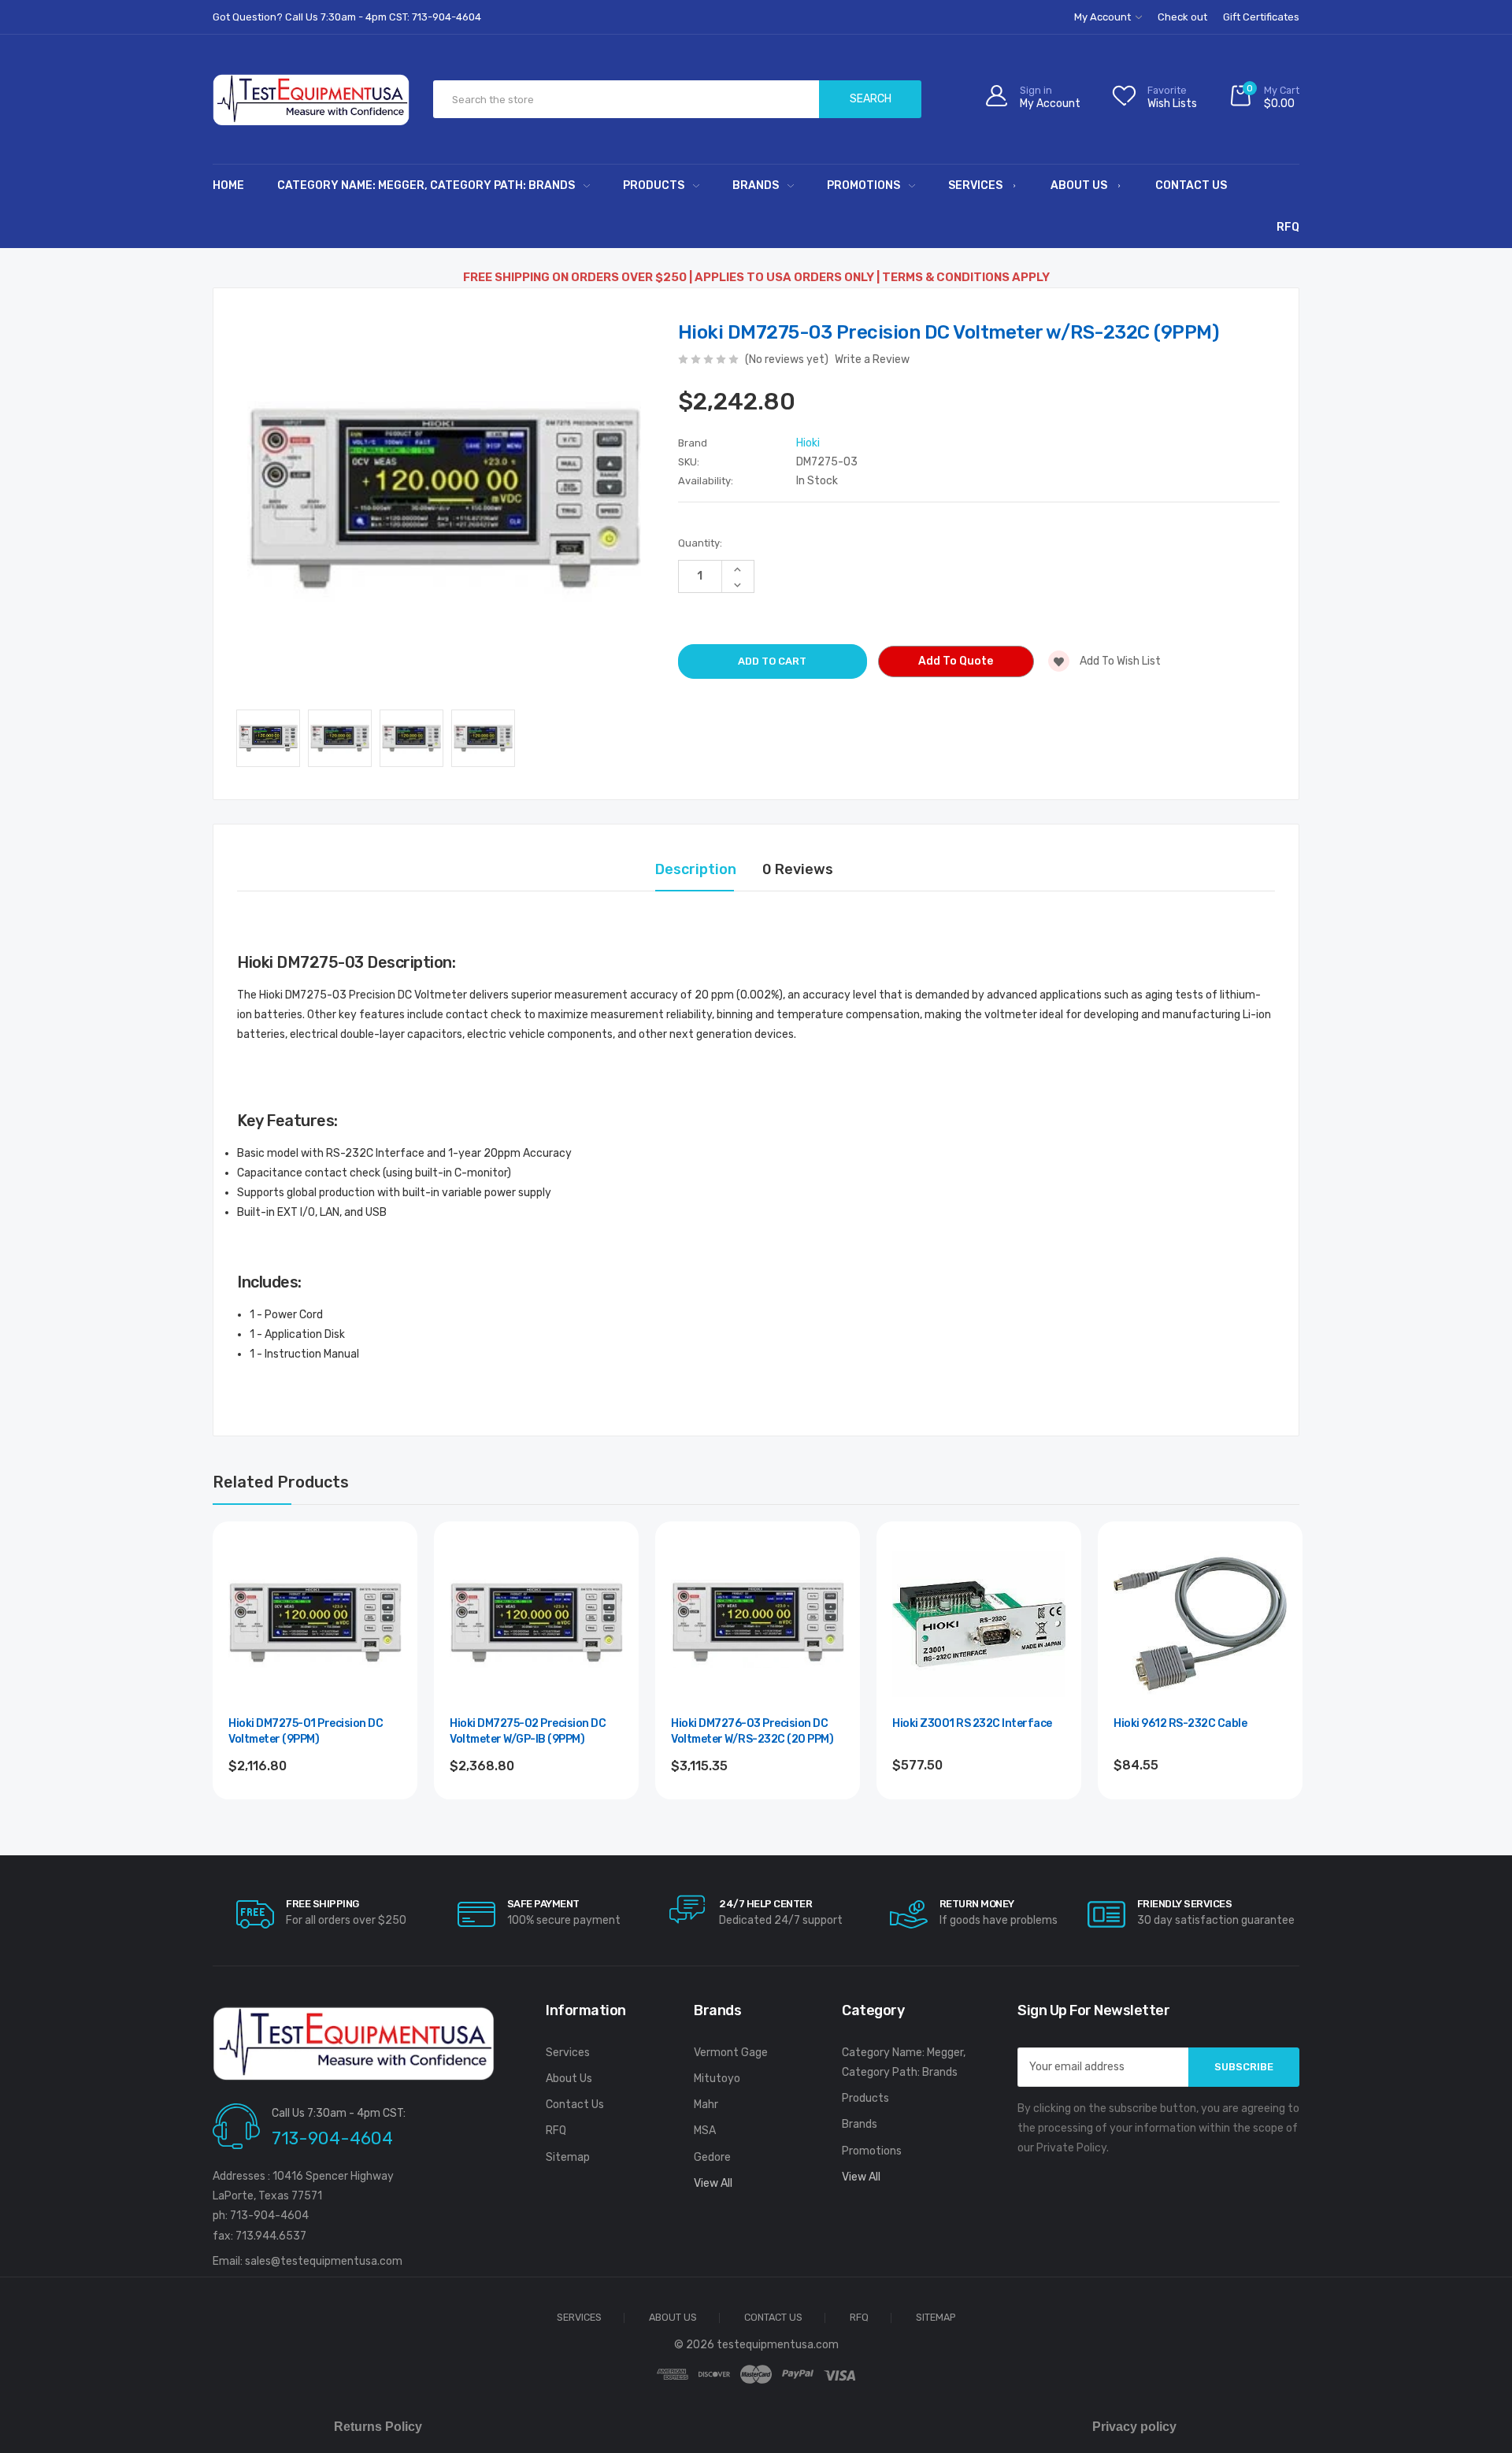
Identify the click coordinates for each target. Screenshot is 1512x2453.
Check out (1182, 17)
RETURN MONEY (977, 1904)
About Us (1079, 185)
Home (228, 185)
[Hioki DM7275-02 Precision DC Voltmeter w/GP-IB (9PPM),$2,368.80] (536, 1624)
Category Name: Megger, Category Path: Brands (426, 185)
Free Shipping (322, 1904)
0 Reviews (798, 869)
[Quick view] (388, 1618)
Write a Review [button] (872, 359)
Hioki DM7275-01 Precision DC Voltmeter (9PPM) (306, 1731)
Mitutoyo (717, 2079)
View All (713, 2183)
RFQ (1288, 227)
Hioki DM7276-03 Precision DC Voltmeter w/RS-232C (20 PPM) (752, 1731)
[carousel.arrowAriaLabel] (255, 1914)
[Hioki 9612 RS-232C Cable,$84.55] (1200, 1624)
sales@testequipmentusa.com (324, 2261)
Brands (756, 185)
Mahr (706, 2105)
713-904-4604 (332, 2138)
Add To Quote (956, 661)
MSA (705, 2131)
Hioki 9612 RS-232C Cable (1180, 1723)
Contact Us (1191, 185)
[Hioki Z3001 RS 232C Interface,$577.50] (979, 1624)
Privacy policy (1134, 2427)
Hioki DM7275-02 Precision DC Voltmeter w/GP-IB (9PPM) (528, 1731)
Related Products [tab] (281, 1482)
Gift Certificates (1261, 17)
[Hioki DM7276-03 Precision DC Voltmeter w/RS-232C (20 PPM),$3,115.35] (758, 1624)
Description (696, 869)
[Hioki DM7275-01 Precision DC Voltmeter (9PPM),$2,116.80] (315, 1624)
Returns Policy (378, 2427)
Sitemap (568, 2157)
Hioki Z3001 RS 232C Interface (972, 1723)
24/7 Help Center (765, 1904)
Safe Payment (543, 1904)
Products (654, 185)
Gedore (712, 2157)
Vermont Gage (731, 2053)
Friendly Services (1185, 1904)
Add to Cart (315, 1808)
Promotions (863, 185)
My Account (1104, 17)
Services (975, 185)
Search (871, 99)
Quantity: (700, 543)
